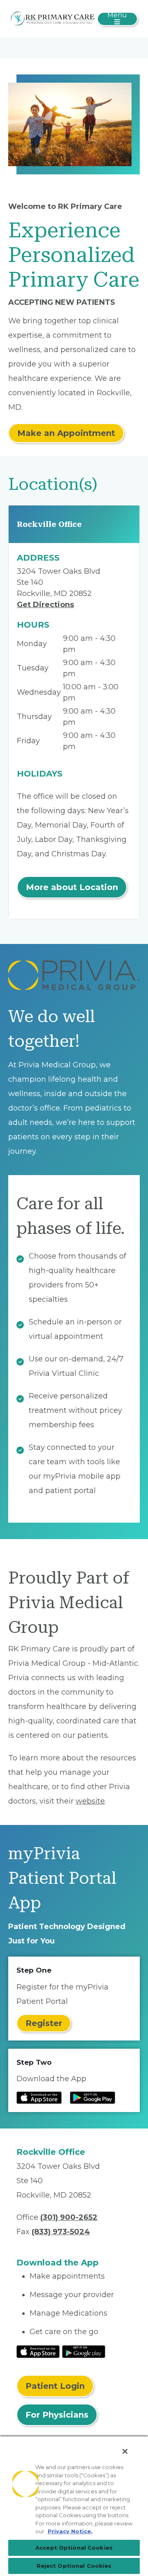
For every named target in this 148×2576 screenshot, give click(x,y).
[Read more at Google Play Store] (92, 2098)
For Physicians (57, 2415)
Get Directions (45, 605)
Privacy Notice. (70, 2531)
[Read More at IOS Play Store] (38, 2351)
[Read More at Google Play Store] (84, 2351)
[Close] (125, 2451)
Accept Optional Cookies (74, 2548)
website (90, 1801)
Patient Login (55, 2386)
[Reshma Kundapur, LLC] (53, 18)
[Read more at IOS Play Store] (39, 2098)
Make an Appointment (66, 433)
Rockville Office (49, 524)
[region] (74, 2506)
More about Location (72, 887)
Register (44, 2023)
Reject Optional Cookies (74, 2566)
